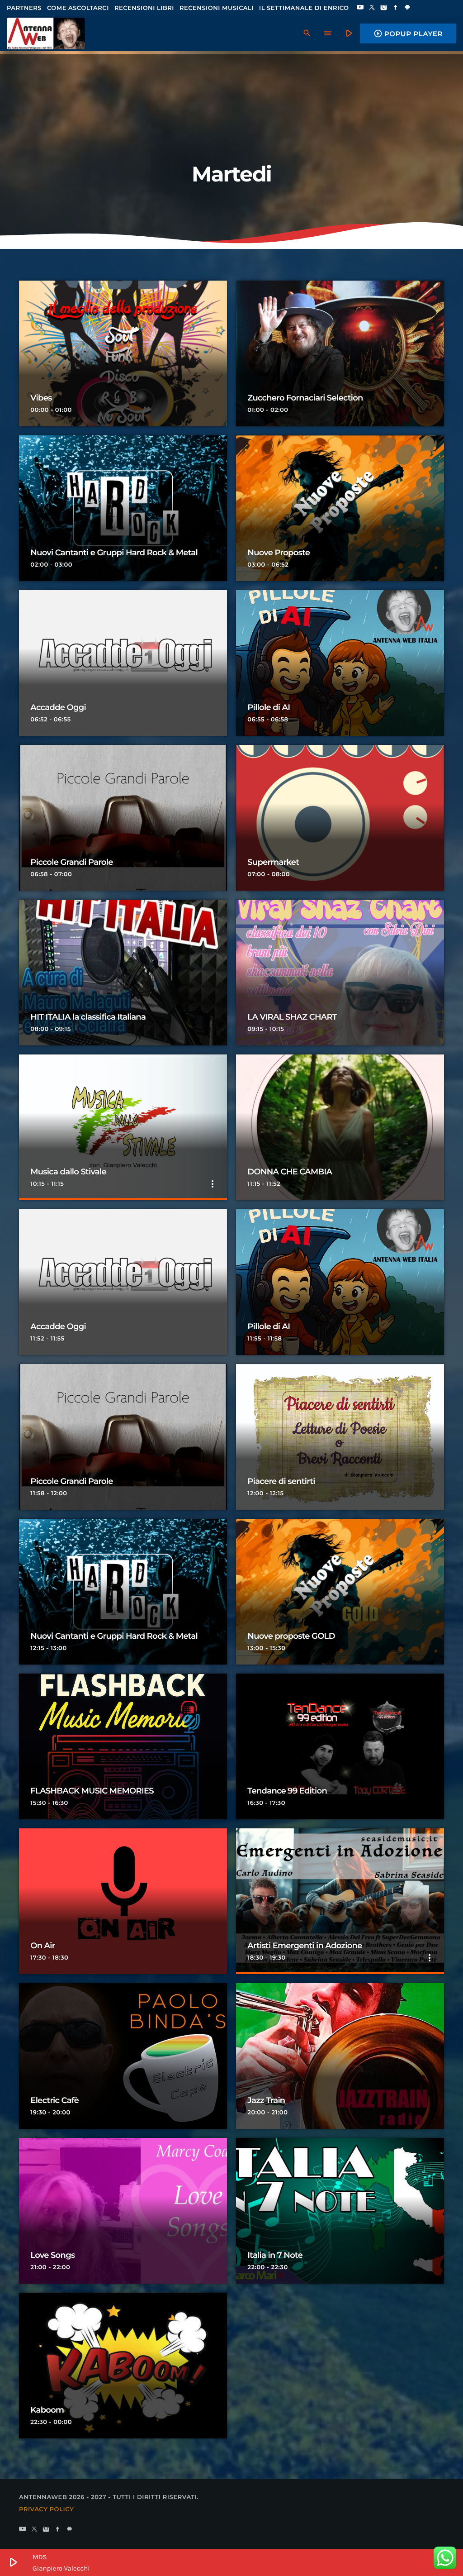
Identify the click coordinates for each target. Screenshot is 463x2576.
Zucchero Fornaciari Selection (305, 398)
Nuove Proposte (279, 553)
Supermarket (273, 862)
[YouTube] (360, 8)
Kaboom (47, 2410)
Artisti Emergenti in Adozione (305, 1946)
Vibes (41, 398)
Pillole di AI (269, 707)
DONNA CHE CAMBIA (290, 1172)
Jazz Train (266, 2100)
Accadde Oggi (58, 707)
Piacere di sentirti (281, 1481)
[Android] (407, 8)
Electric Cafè (54, 2100)
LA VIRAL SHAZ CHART (292, 1017)
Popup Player (408, 33)
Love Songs (52, 2255)
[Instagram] (384, 8)
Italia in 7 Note (275, 2255)
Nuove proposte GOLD (291, 1636)
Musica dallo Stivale (68, 1172)
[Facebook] (396, 8)
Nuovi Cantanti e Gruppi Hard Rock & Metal (114, 553)
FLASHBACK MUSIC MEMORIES (92, 1791)
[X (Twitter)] (372, 8)
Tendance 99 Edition (287, 1791)
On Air (43, 1946)
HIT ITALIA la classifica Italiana (88, 1017)
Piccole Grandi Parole (71, 862)
